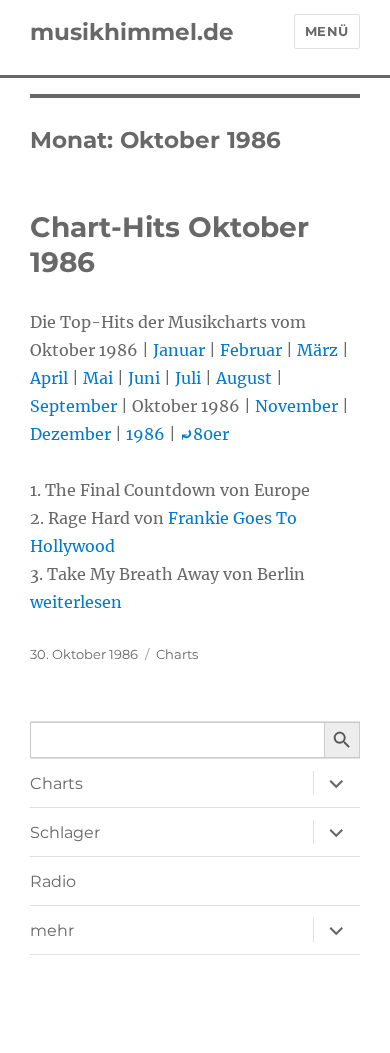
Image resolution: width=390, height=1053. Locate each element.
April (49, 378)
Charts (177, 654)
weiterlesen (76, 602)
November (296, 406)
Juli (188, 378)
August (244, 378)
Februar (251, 350)
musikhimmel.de (132, 32)
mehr (52, 930)
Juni (144, 378)
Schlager (65, 832)
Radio (53, 881)
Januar (179, 350)
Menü (327, 31)
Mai (98, 378)
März (317, 350)
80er (204, 434)
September (73, 406)
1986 (145, 434)
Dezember (70, 434)
